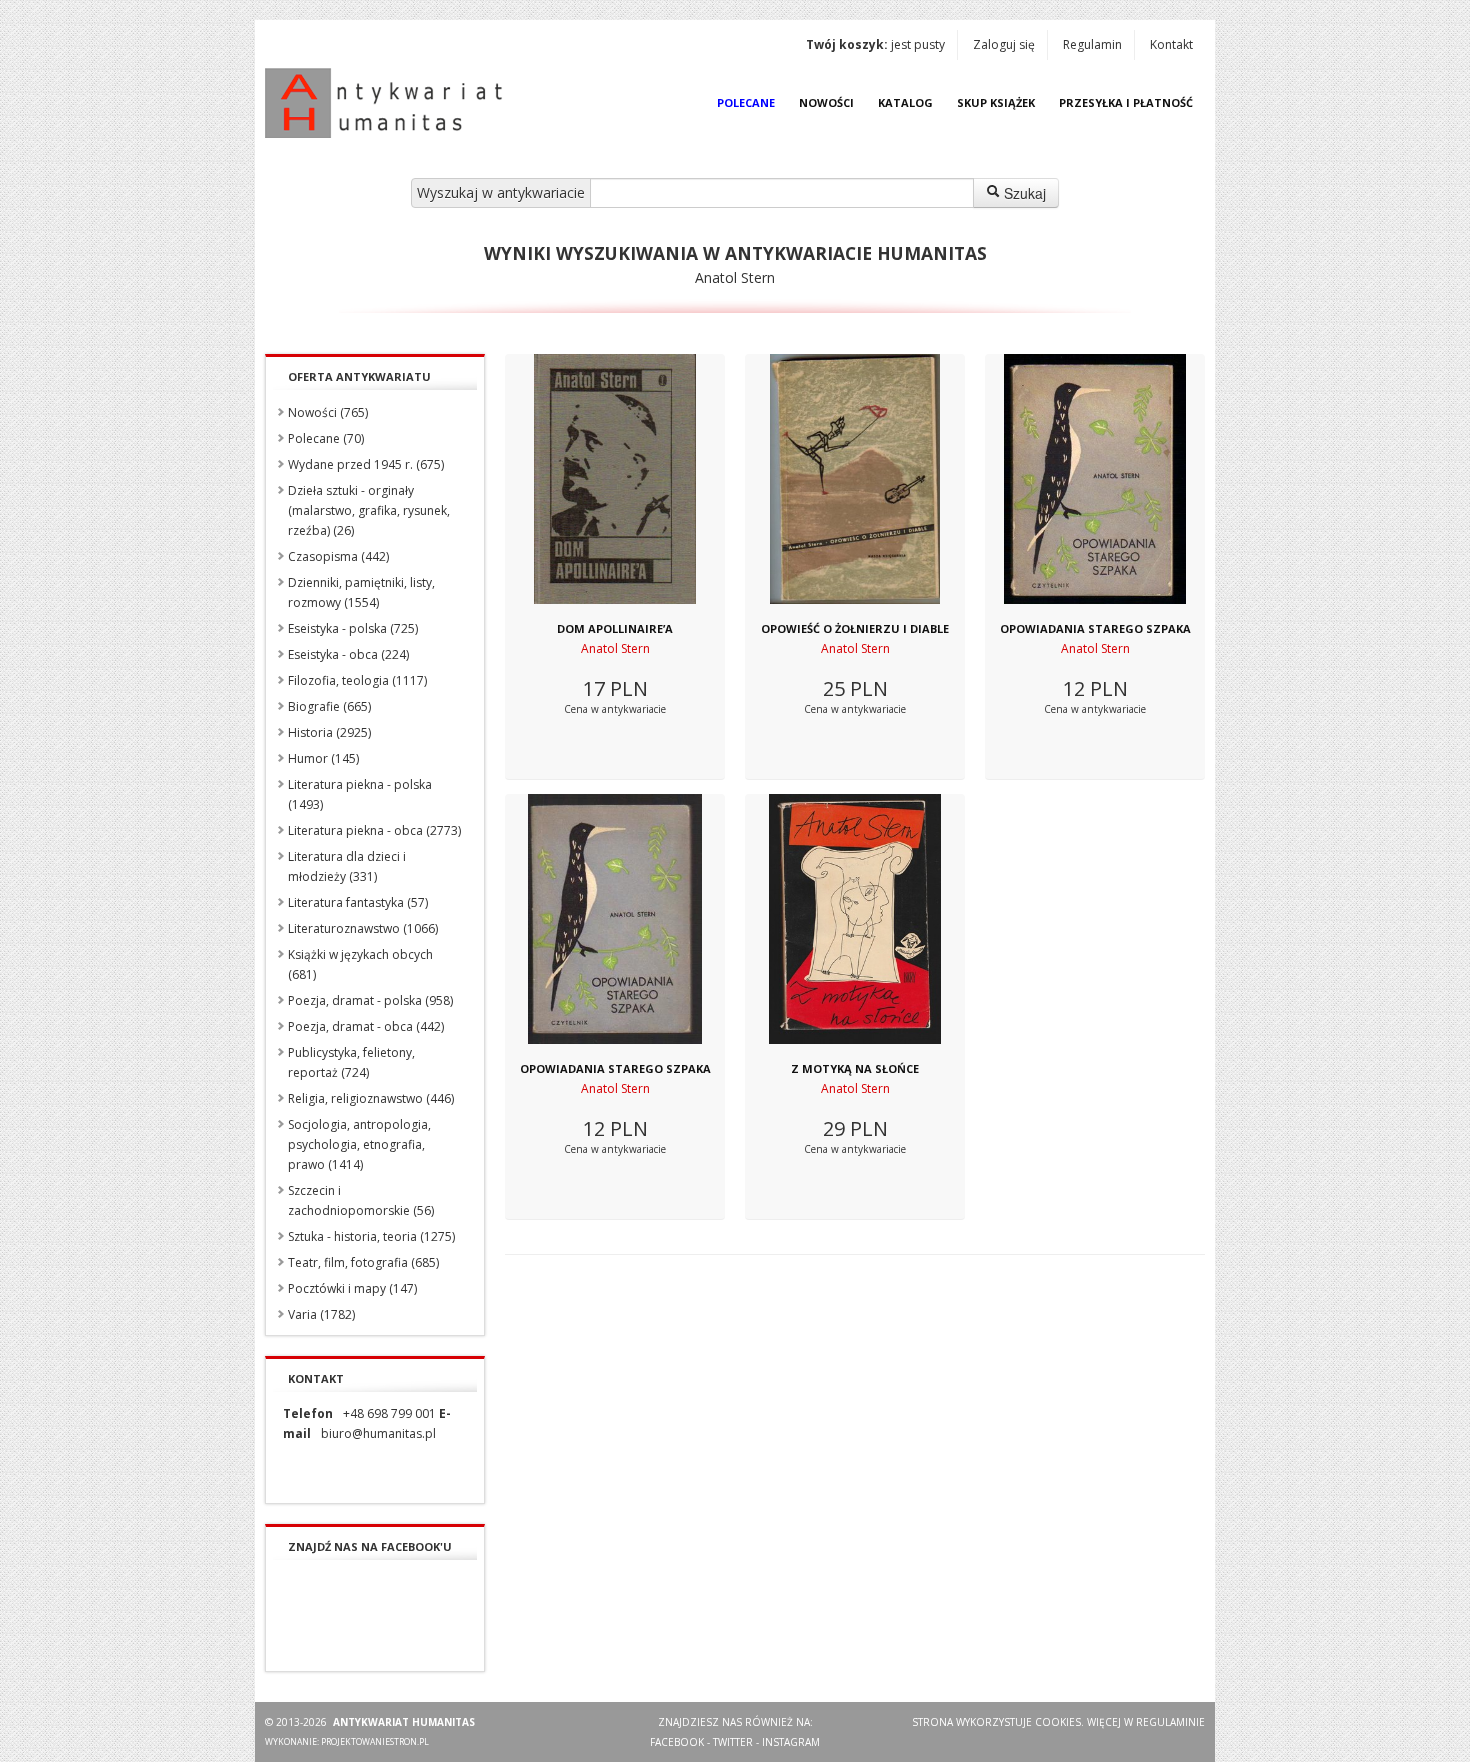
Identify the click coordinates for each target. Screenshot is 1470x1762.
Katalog (905, 102)
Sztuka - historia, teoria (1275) (371, 1236)
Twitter (733, 1742)
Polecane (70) (326, 438)
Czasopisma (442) (338, 556)
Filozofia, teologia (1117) (357, 680)
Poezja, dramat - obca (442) (366, 1026)
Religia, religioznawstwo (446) (371, 1098)
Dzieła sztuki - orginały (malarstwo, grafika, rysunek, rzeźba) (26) (369, 510)
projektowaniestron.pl (375, 1741)
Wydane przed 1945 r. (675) (366, 464)
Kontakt (1171, 44)
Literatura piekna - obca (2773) (374, 830)
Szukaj (1023, 193)
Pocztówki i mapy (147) (352, 1288)
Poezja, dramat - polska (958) (370, 1000)
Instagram (791, 1742)
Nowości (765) (328, 412)
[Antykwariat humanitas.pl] (389, 103)
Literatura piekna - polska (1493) (360, 794)
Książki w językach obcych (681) (360, 964)
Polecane (746, 102)
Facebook (677, 1742)
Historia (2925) (329, 732)
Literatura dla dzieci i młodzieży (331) (347, 866)
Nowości (826, 102)
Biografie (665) (329, 706)
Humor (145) (323, 758)
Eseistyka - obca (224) (348, 654)
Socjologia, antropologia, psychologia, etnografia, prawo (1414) (359, 1144)
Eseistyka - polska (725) (353, 628)
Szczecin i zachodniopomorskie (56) (361, 1200)
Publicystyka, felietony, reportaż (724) (351, 1062)
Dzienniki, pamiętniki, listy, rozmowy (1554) (361, 592)
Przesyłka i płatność (1126, 102)
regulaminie (1170, 1722)
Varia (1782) (321, 1314)
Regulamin (1092, 44)
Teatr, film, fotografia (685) (363, 1262)
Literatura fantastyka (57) (358, 902)
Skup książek (996, 102)
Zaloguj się (1004, 44)
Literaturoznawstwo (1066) (363, 928)
